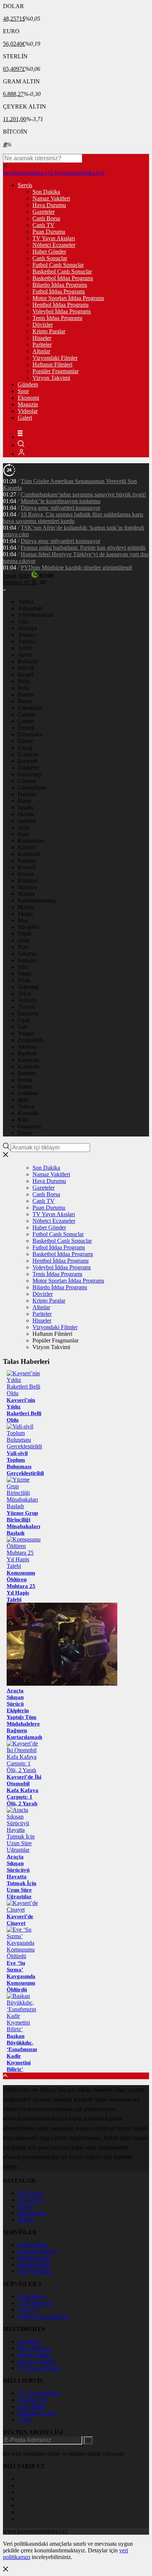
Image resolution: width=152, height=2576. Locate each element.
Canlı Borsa (46, 218)
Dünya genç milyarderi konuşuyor (61, 508)
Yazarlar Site (32, 2400)
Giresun (27, 781)
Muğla (25, 914)
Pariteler (42, 345)
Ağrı (23, 621)
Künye (26, 2206)
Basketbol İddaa (37, 2251)
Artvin (25, 648)
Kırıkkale (29, 1067)
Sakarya (27, 954)
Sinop (25, 974)
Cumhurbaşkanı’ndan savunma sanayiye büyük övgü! (83, 494)
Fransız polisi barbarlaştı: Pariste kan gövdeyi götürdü (83, 548)
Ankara (26, 635)
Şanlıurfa (28, 1013)
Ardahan (28, 1093)
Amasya (27, 628)
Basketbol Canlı (36, 2413)
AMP (24, 2420)
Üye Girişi (30, 2193)
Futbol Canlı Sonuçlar (58, 265)
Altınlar (41, 351)
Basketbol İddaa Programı (63, 278)
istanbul (27, 821)
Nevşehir (28, 927)
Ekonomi (28, 398)
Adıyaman (30, 608)
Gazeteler (44, 212)
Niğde (25, 934)
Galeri (25, 418)
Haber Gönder (49, 252)
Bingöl (26, 675)
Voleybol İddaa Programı (62, 311)
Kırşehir (27, 861)
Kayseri (27, 847)
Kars (23, 834)
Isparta (25, 807)
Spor (23, 391)
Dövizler (43, 325)
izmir (24, 827)
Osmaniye (30, 1126)
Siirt (23, 967)
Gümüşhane (32, 787)
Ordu (24, 940)
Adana (25, 601)
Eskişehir (28, 768)
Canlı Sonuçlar (50, 258)
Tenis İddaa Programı (57, 318)
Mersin (26, 814)
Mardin (26, 907)
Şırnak (25, 1080)
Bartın (25, 1086)
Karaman (28, 1060)
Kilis (23, 1120)
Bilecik (26, 668)
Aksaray (27, 1047)
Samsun (27, 960)
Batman (27, 1073)
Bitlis (24, 681)
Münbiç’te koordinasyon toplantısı (61, 501)
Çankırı (26, 714)
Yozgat (26, 1033)
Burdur (26, 694)
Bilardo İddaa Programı (60, 285)
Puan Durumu (49, 232)
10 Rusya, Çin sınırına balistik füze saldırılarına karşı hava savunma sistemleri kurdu (73, 518)
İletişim (26, 2220)
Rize (23, 947)
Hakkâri (27, 794)
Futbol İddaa (32, 2245)
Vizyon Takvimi (51, 378)
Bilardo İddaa (34, 2265)
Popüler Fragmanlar (56, 371)
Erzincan (28, 754)
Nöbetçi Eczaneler (54, 245)
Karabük (28, 1113)
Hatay (25, 801)
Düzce (25, 1133)
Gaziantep (30, 774)
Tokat (24, 993)
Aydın (25, 655)
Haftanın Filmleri (52, 364)
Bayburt (27, 1053)
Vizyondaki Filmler (55, 358)
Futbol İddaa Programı (59, 291)
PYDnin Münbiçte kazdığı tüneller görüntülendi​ (76, 568)
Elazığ (25, 748)
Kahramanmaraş (37, 900)
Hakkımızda (32, 2213)
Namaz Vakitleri (51, 198)
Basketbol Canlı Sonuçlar (62, 271)
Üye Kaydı (31, 2200)
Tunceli (26, 1007)
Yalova (26, 1106)
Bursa (25, 701)
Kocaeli (27, 867)
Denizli (26, 728)
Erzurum (28, 761)
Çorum (26, 721)
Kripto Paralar (49, 331)
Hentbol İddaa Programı (61, 305)
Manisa (26, 894)
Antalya (27, 641)
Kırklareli (29, 854)
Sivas (24, 980)
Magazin (28, 404)
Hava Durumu (49, 205)
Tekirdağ (28, 987)
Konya (26, 874)
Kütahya (28, 881)
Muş (23, 920)
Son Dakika (46, 192)
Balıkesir (28, 661)
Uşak (24, 1020)
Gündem (28, 384)
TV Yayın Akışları (54, 238)
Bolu (23, 688)
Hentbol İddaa (34, 2258)
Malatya (27, 887)
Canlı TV (44, 225)
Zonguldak (30, 1040)
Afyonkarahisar (36, 615)
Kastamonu (31, 841)
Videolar (28, 411)
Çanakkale (30, 708)
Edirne (25, 741)
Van (22, 1027)
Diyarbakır (30, 734)
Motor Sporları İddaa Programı (68, 298)
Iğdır (23, 1100)
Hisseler (42, 338)
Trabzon (27, 1000)
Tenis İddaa (31, 2406)
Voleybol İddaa (35, 2271)
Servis (25, 185)
